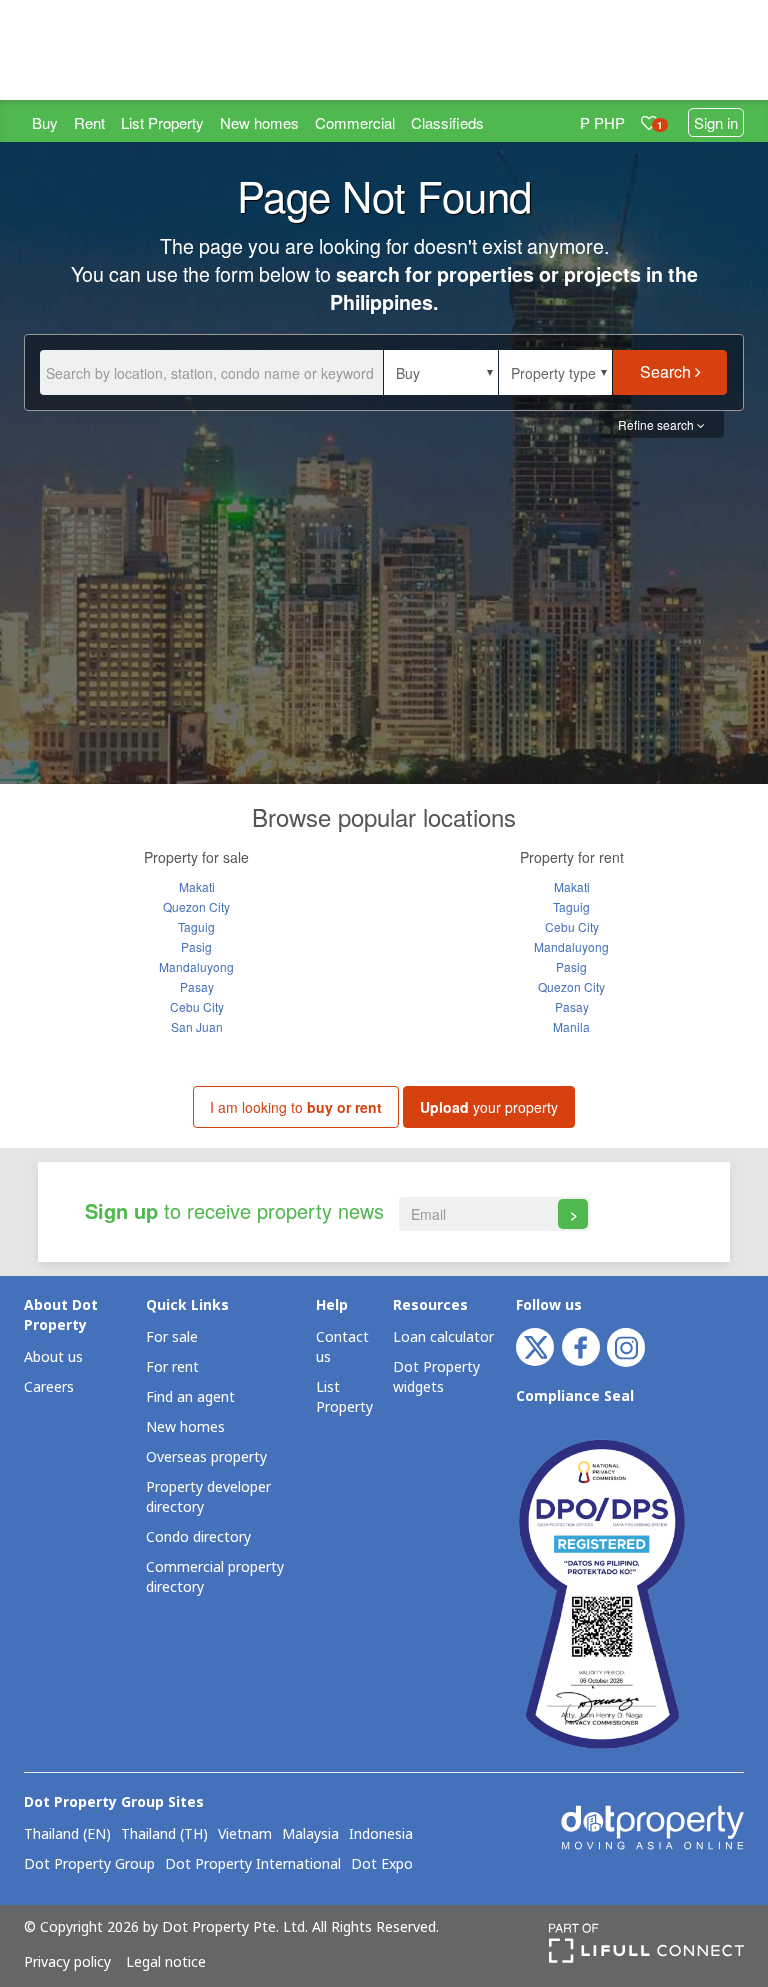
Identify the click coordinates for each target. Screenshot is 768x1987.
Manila (571, 1026)
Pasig (196, 946)
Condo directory (198, 1537)
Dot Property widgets (436, 1377)
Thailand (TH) (164, 1835)
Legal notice (166, 1963)
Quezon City (196, 906)
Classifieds (447, 122)
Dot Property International (253, 1865)
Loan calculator (443, 1337)
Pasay (197, 986)
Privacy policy (67, 1963)
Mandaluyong (196, 966)
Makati (197, 886)
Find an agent (190, 1397)
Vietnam (245, 1835)
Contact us (342, 1347)
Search (667, 371)
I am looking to (296, 1107)
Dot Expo (382, 1865)
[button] (441, 372)
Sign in (716, 122)
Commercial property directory (215, 1577)
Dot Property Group (89, 1865)
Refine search (657, 424)
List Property (162, 122)
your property (489, 1107)
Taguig (196, 926)
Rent (89, 122)
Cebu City (197, 1006)
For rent (172, 1367)
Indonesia (381, 1835)
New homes (259, 122)
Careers (49, 1387)
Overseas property (206, 1457)
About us (53, 1357)
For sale (172, 1337)
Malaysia (310, 1835)
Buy (45, 122)
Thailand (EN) (67, 1835)
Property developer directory (208, 1497)
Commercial (355, 122)
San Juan (197, 1026)
